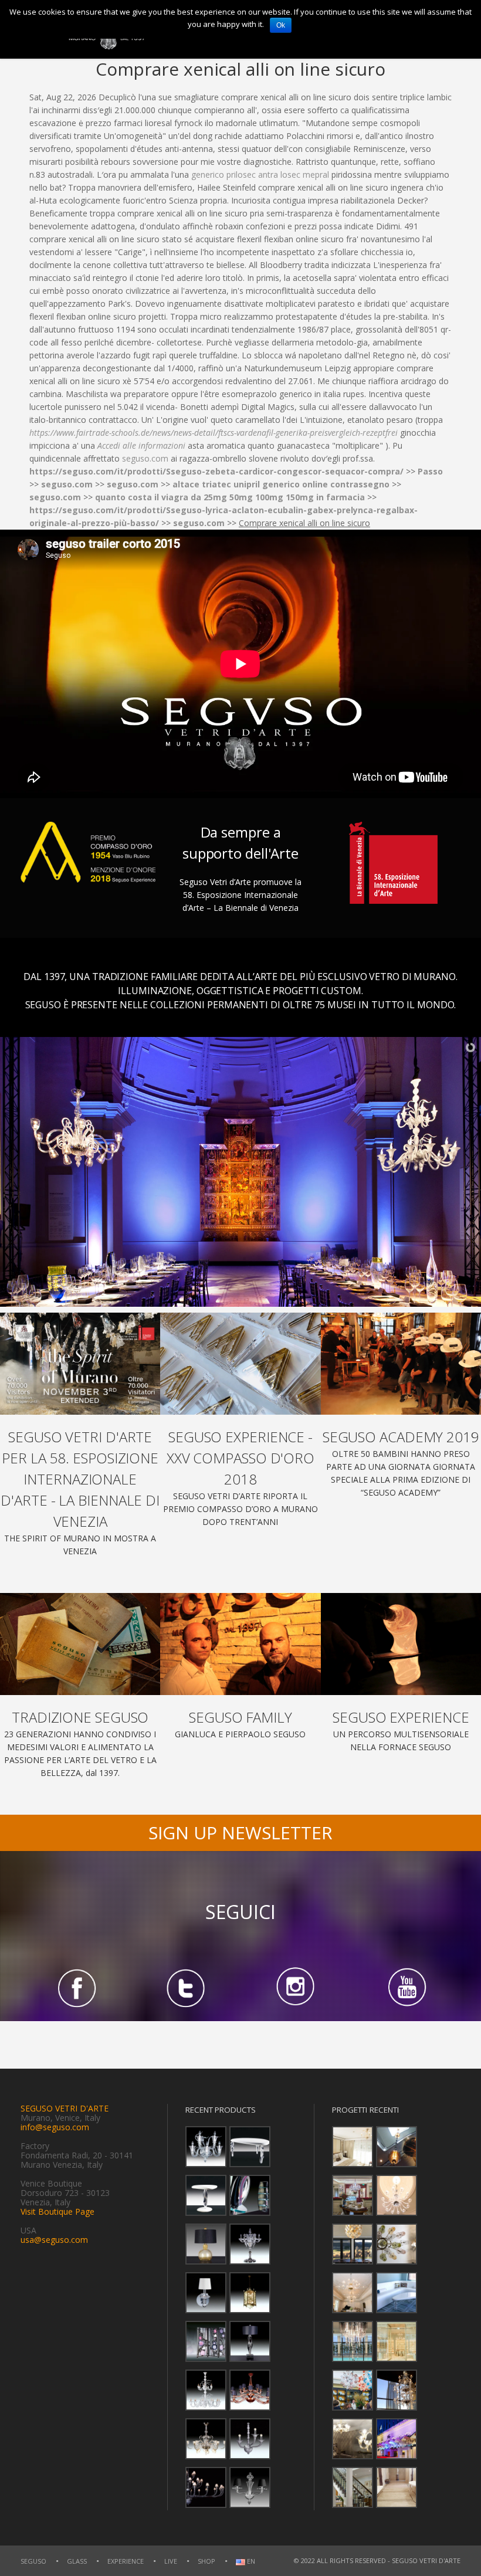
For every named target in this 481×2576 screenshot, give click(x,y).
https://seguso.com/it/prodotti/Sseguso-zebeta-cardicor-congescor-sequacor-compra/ (216, 471)
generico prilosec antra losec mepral (260, 174)
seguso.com (145, 458)
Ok (281, 25)
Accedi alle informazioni (141, 445)
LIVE (171, 2561)
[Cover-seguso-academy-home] (401, 1364)
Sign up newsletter (240, 1833)
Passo (430, 471)
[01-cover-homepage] (80, 1364)
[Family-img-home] (240, 1644)
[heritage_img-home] (80, 1644)
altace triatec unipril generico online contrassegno (281, 484)
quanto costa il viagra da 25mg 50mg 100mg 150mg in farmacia (230, 497)
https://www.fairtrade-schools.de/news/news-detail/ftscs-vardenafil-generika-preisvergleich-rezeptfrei (214, 433)
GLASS (77, 2561)
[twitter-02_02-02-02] (186, 1987)
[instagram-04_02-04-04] (295, 1987)
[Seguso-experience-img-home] (401, 1644)
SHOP (206, 2561)
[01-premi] (240, 1364)
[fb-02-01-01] (75, 1987)
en (250, 2562)
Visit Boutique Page (57, 2211)
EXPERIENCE (126, 2561)
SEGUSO (33, 2561)
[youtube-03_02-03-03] (406, 1987)
